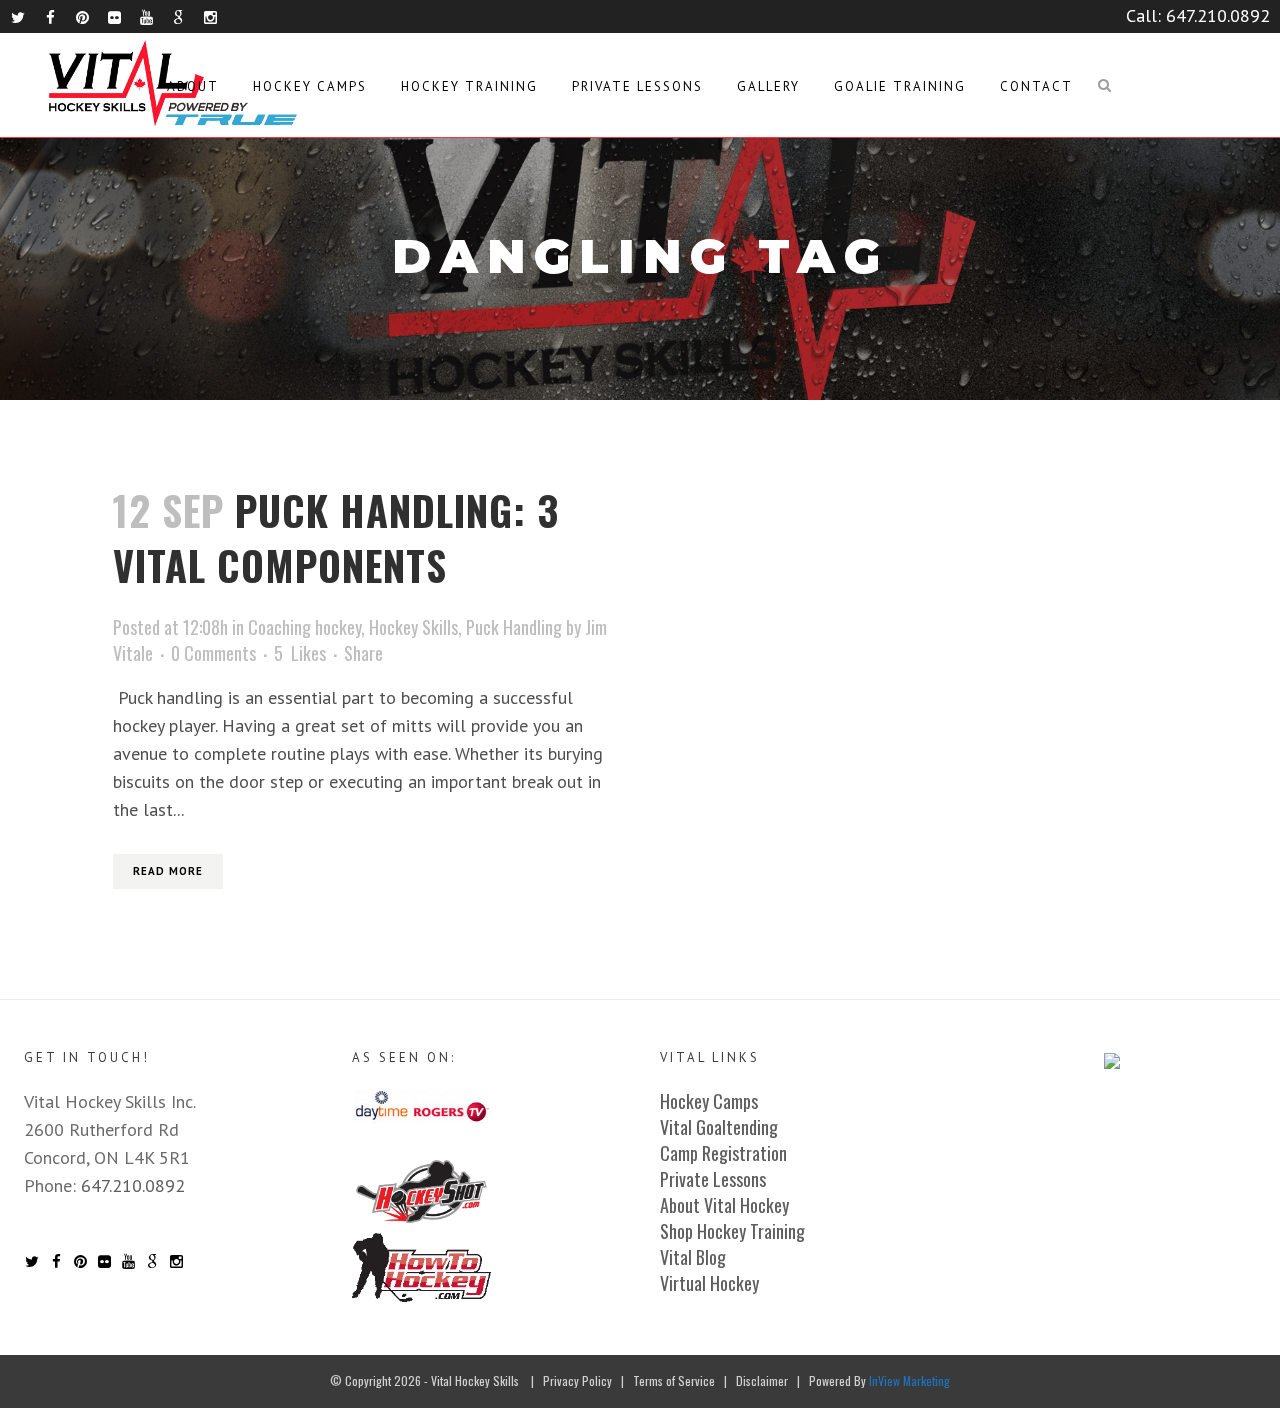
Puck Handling (514, 627)
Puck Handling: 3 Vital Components (336, 537)
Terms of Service (674, 1380)
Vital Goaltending (719, 1127)
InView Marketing (909, 1380)
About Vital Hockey (724, 1205)
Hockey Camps (709, 1101)
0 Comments (213, 653)
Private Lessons (713, 1179)
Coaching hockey (304, 627)
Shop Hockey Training (732, 1231)
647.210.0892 (1218, 15)
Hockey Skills (413, 627)
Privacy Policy (577, 1380)
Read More (168, 871)
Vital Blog (693, 1257)
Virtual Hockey (709, 1283)
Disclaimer (762, 1380)
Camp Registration (723, 1153)
